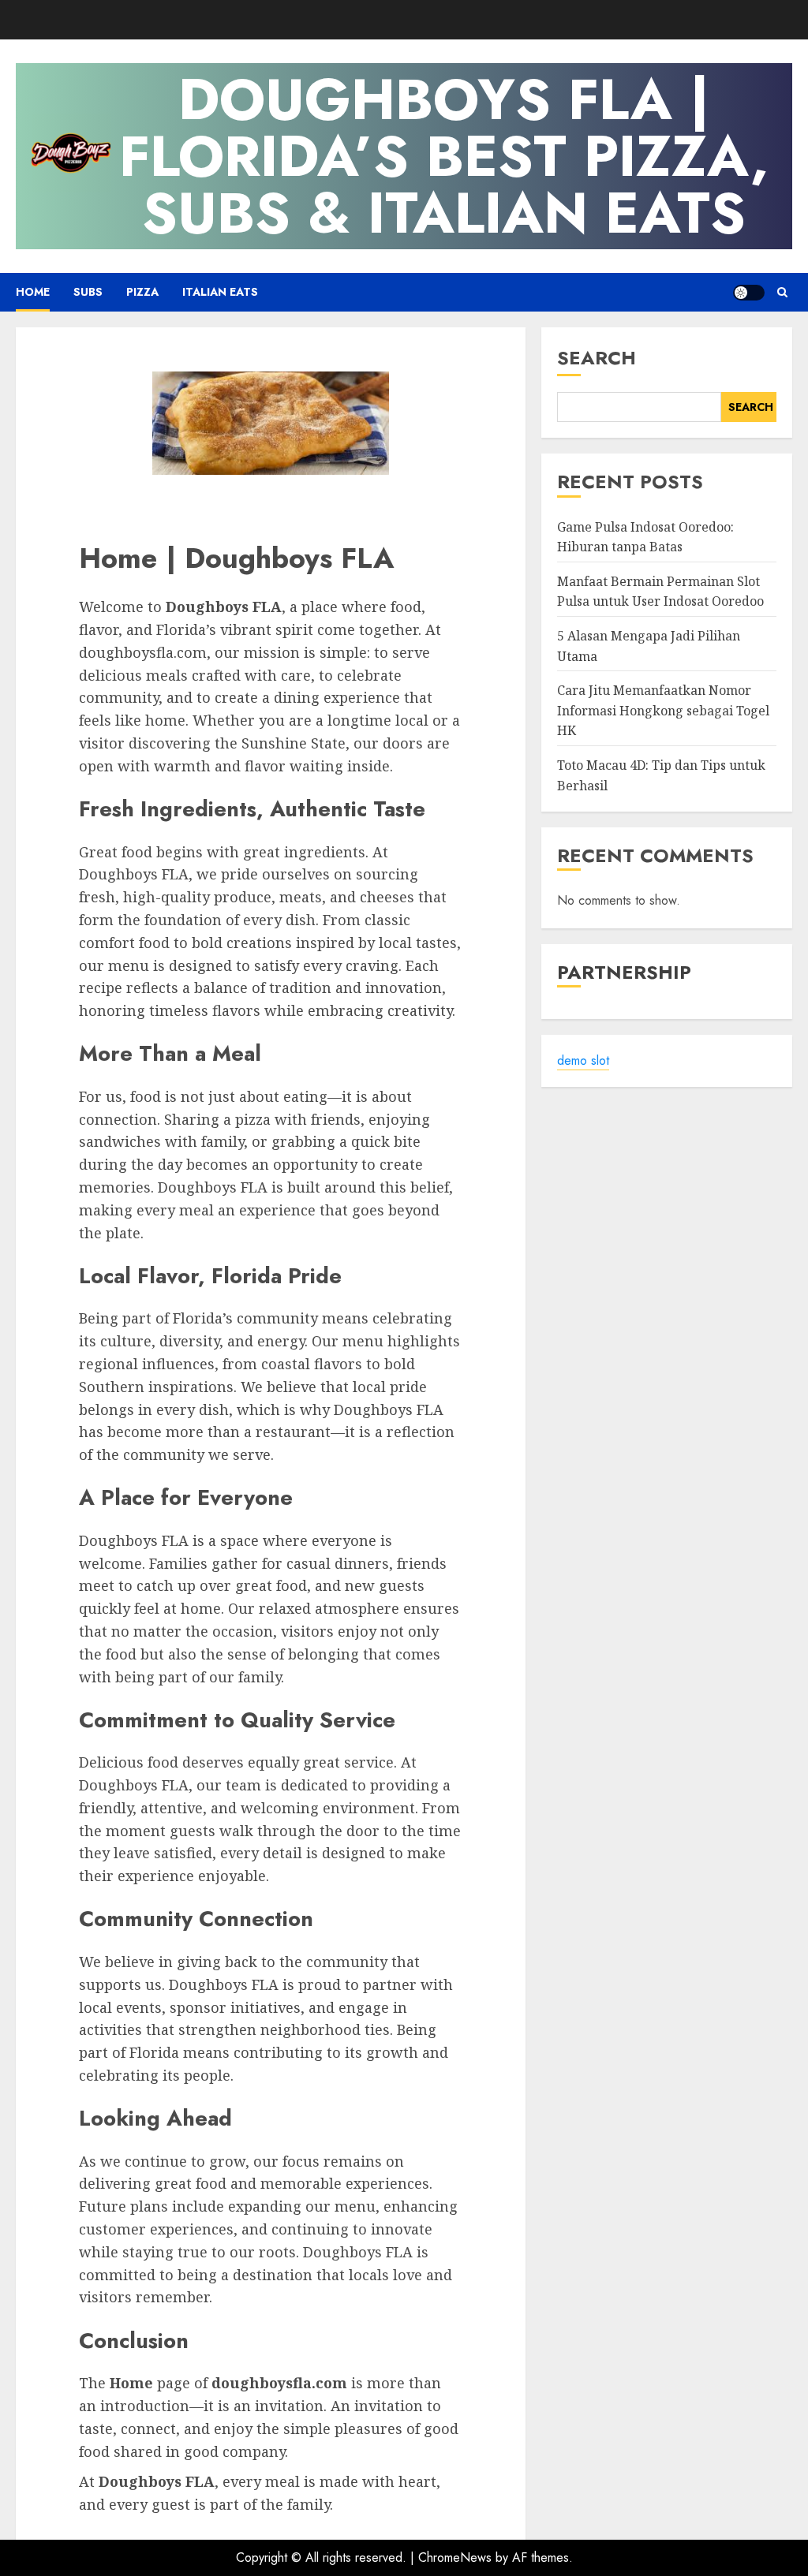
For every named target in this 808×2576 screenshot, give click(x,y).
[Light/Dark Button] (749, 293)
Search (597, 358)
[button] (782, 292)
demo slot (583, 1060)
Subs (88, 292)
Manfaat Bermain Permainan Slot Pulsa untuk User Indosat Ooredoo (660, 592)
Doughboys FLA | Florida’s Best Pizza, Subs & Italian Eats (444, 156)
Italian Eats (220, 292)
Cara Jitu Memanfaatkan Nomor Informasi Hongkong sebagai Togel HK (663, 710)
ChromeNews (455, 2557)
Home (33, 292)
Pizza (142, 292)
